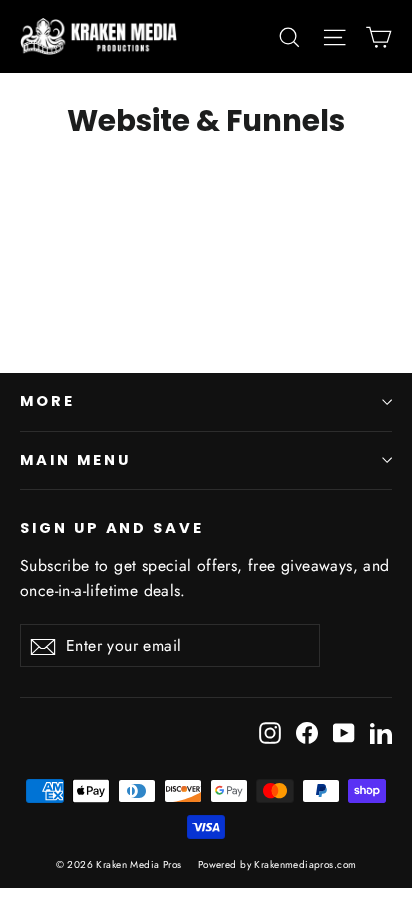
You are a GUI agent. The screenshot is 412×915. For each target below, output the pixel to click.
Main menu (75, 460)
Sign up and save (112, 528)
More (47, 401)
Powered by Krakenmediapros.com (277, 864)
